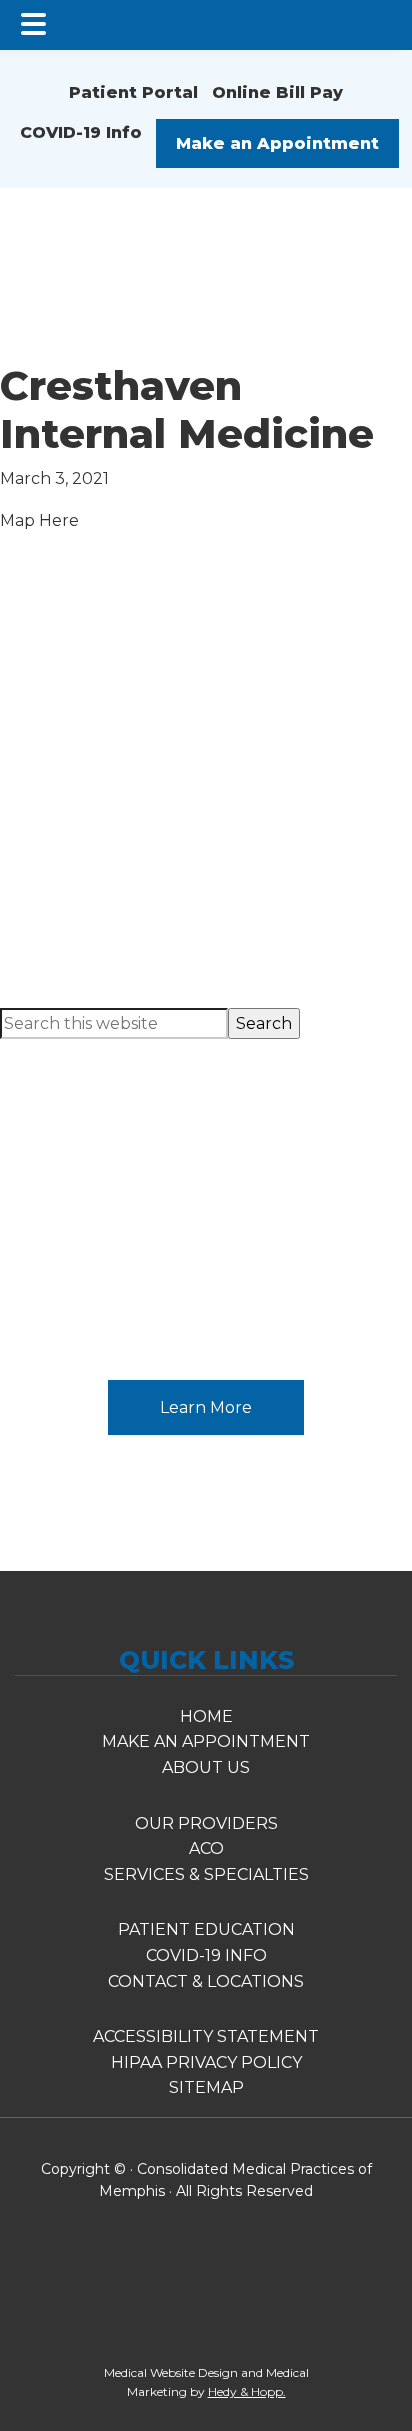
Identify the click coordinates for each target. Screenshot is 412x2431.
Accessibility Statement (206, 2036)
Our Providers (206, 1823)
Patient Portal (133, 92)
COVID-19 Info (78, 132)
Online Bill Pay (277, 92)
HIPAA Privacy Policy (206, 2062)
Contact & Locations (206, 1981)
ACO (206, 1848)
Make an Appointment (277, 143)
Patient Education (206, 1206)
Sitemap (206, 2087)
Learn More (206, 1407)
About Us (206, 1767)
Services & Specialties (206, 1874)
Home (206, 1716)
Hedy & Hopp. (247, 2391)
